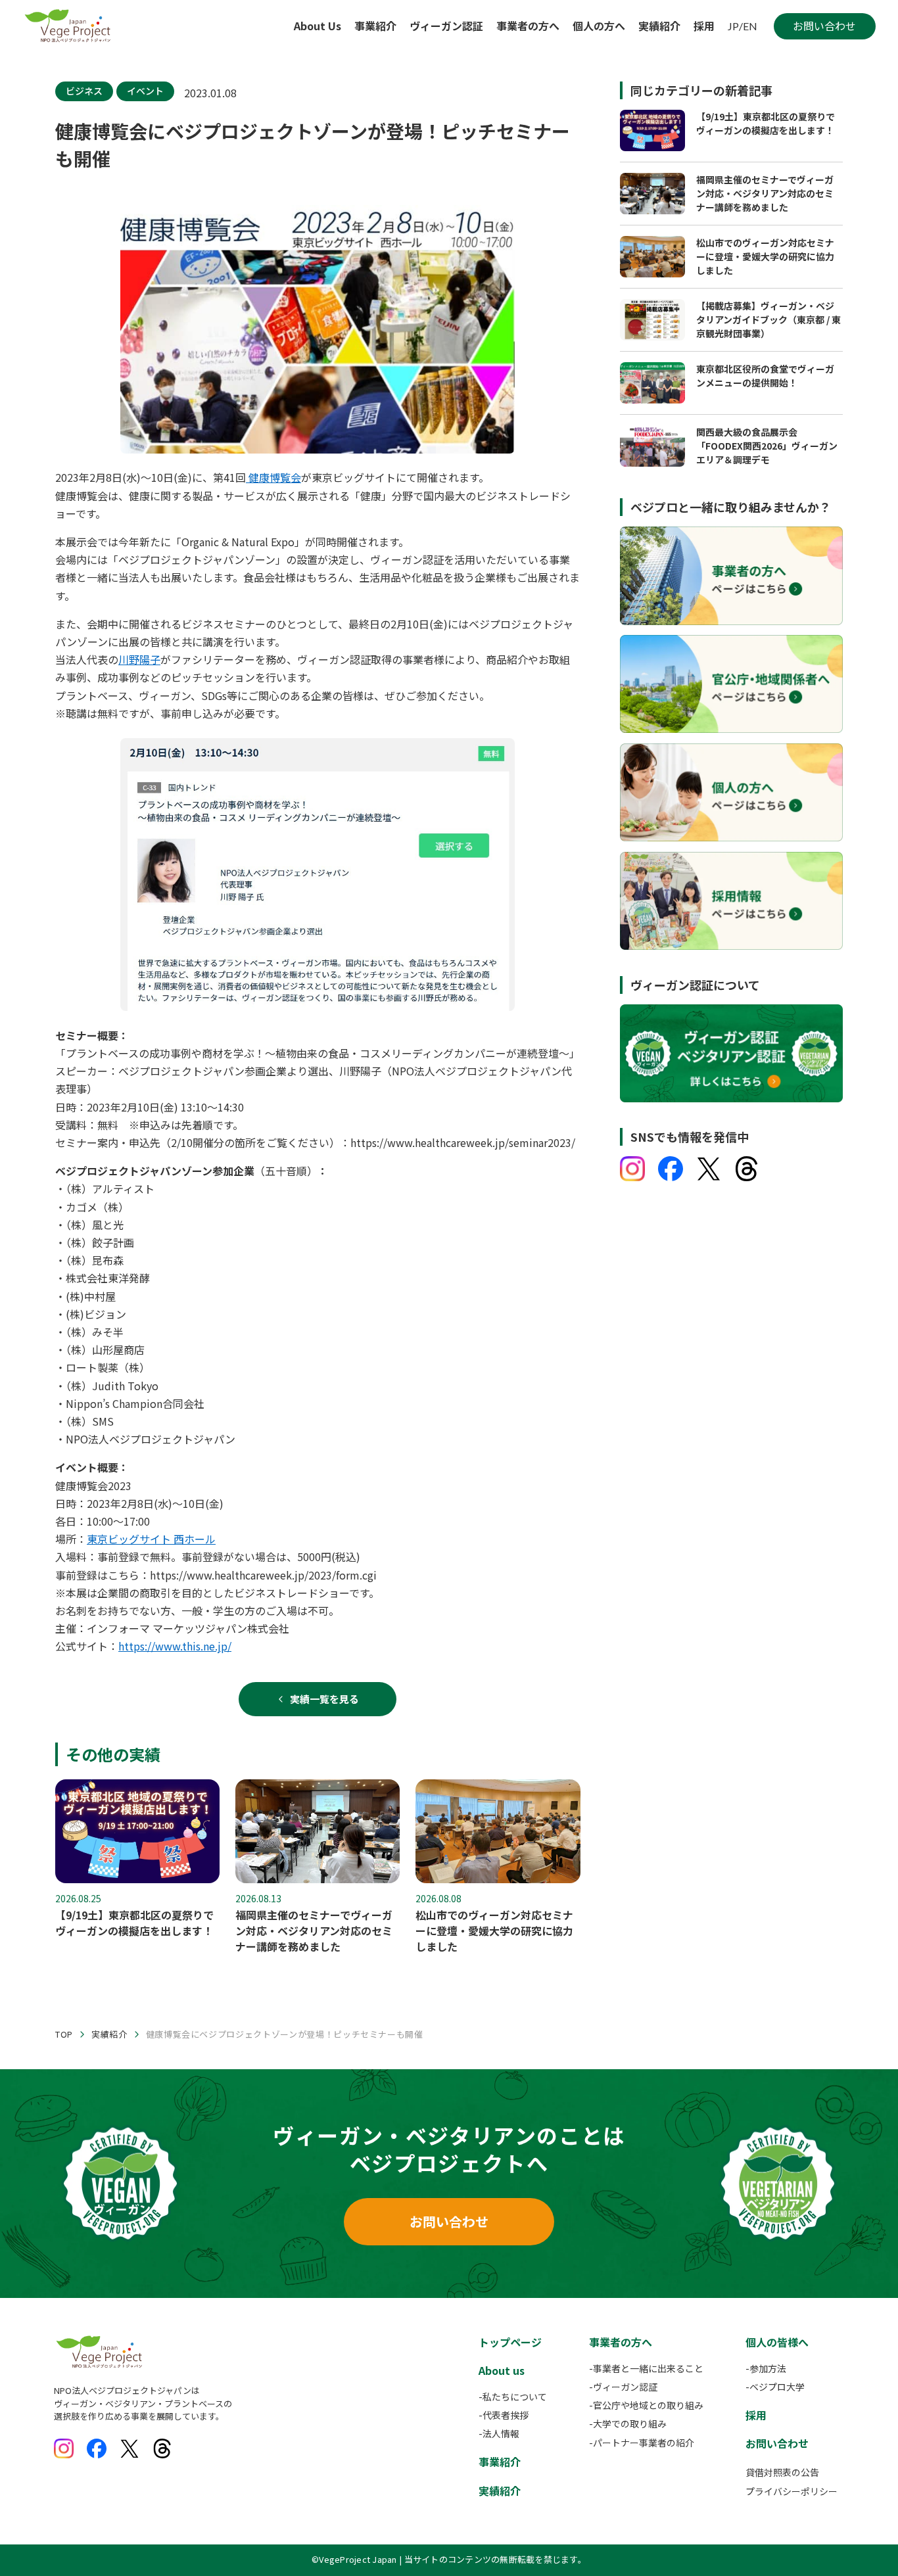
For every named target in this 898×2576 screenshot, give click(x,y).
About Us (318, 26)
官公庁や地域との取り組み (648, 2405)
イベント (145, 91)
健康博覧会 (273, 477)
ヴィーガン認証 (446, 26)
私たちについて (515, 2397)
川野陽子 (139, 659)
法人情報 (501, 2433)
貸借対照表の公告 (782, 2472)
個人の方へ (599, 26)
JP (733, 26)
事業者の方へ (528, 26)
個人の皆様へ (777, 2342)
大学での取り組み (630, 2424)
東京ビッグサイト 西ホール (151, 1539)
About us (502, 2370)
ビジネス (84, 91)
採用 (704, 26)
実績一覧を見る (324, 1699)
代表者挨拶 (506, 2415)
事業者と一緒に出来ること (648, 2368)
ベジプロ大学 (777, 2387)
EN (750, 26)
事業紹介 (375, 26)
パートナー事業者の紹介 (644, 2443)
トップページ (510, 2342)
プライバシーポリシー (792, 2491)
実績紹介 (659, 26)
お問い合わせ (449, 2221)
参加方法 (768, 2368)
